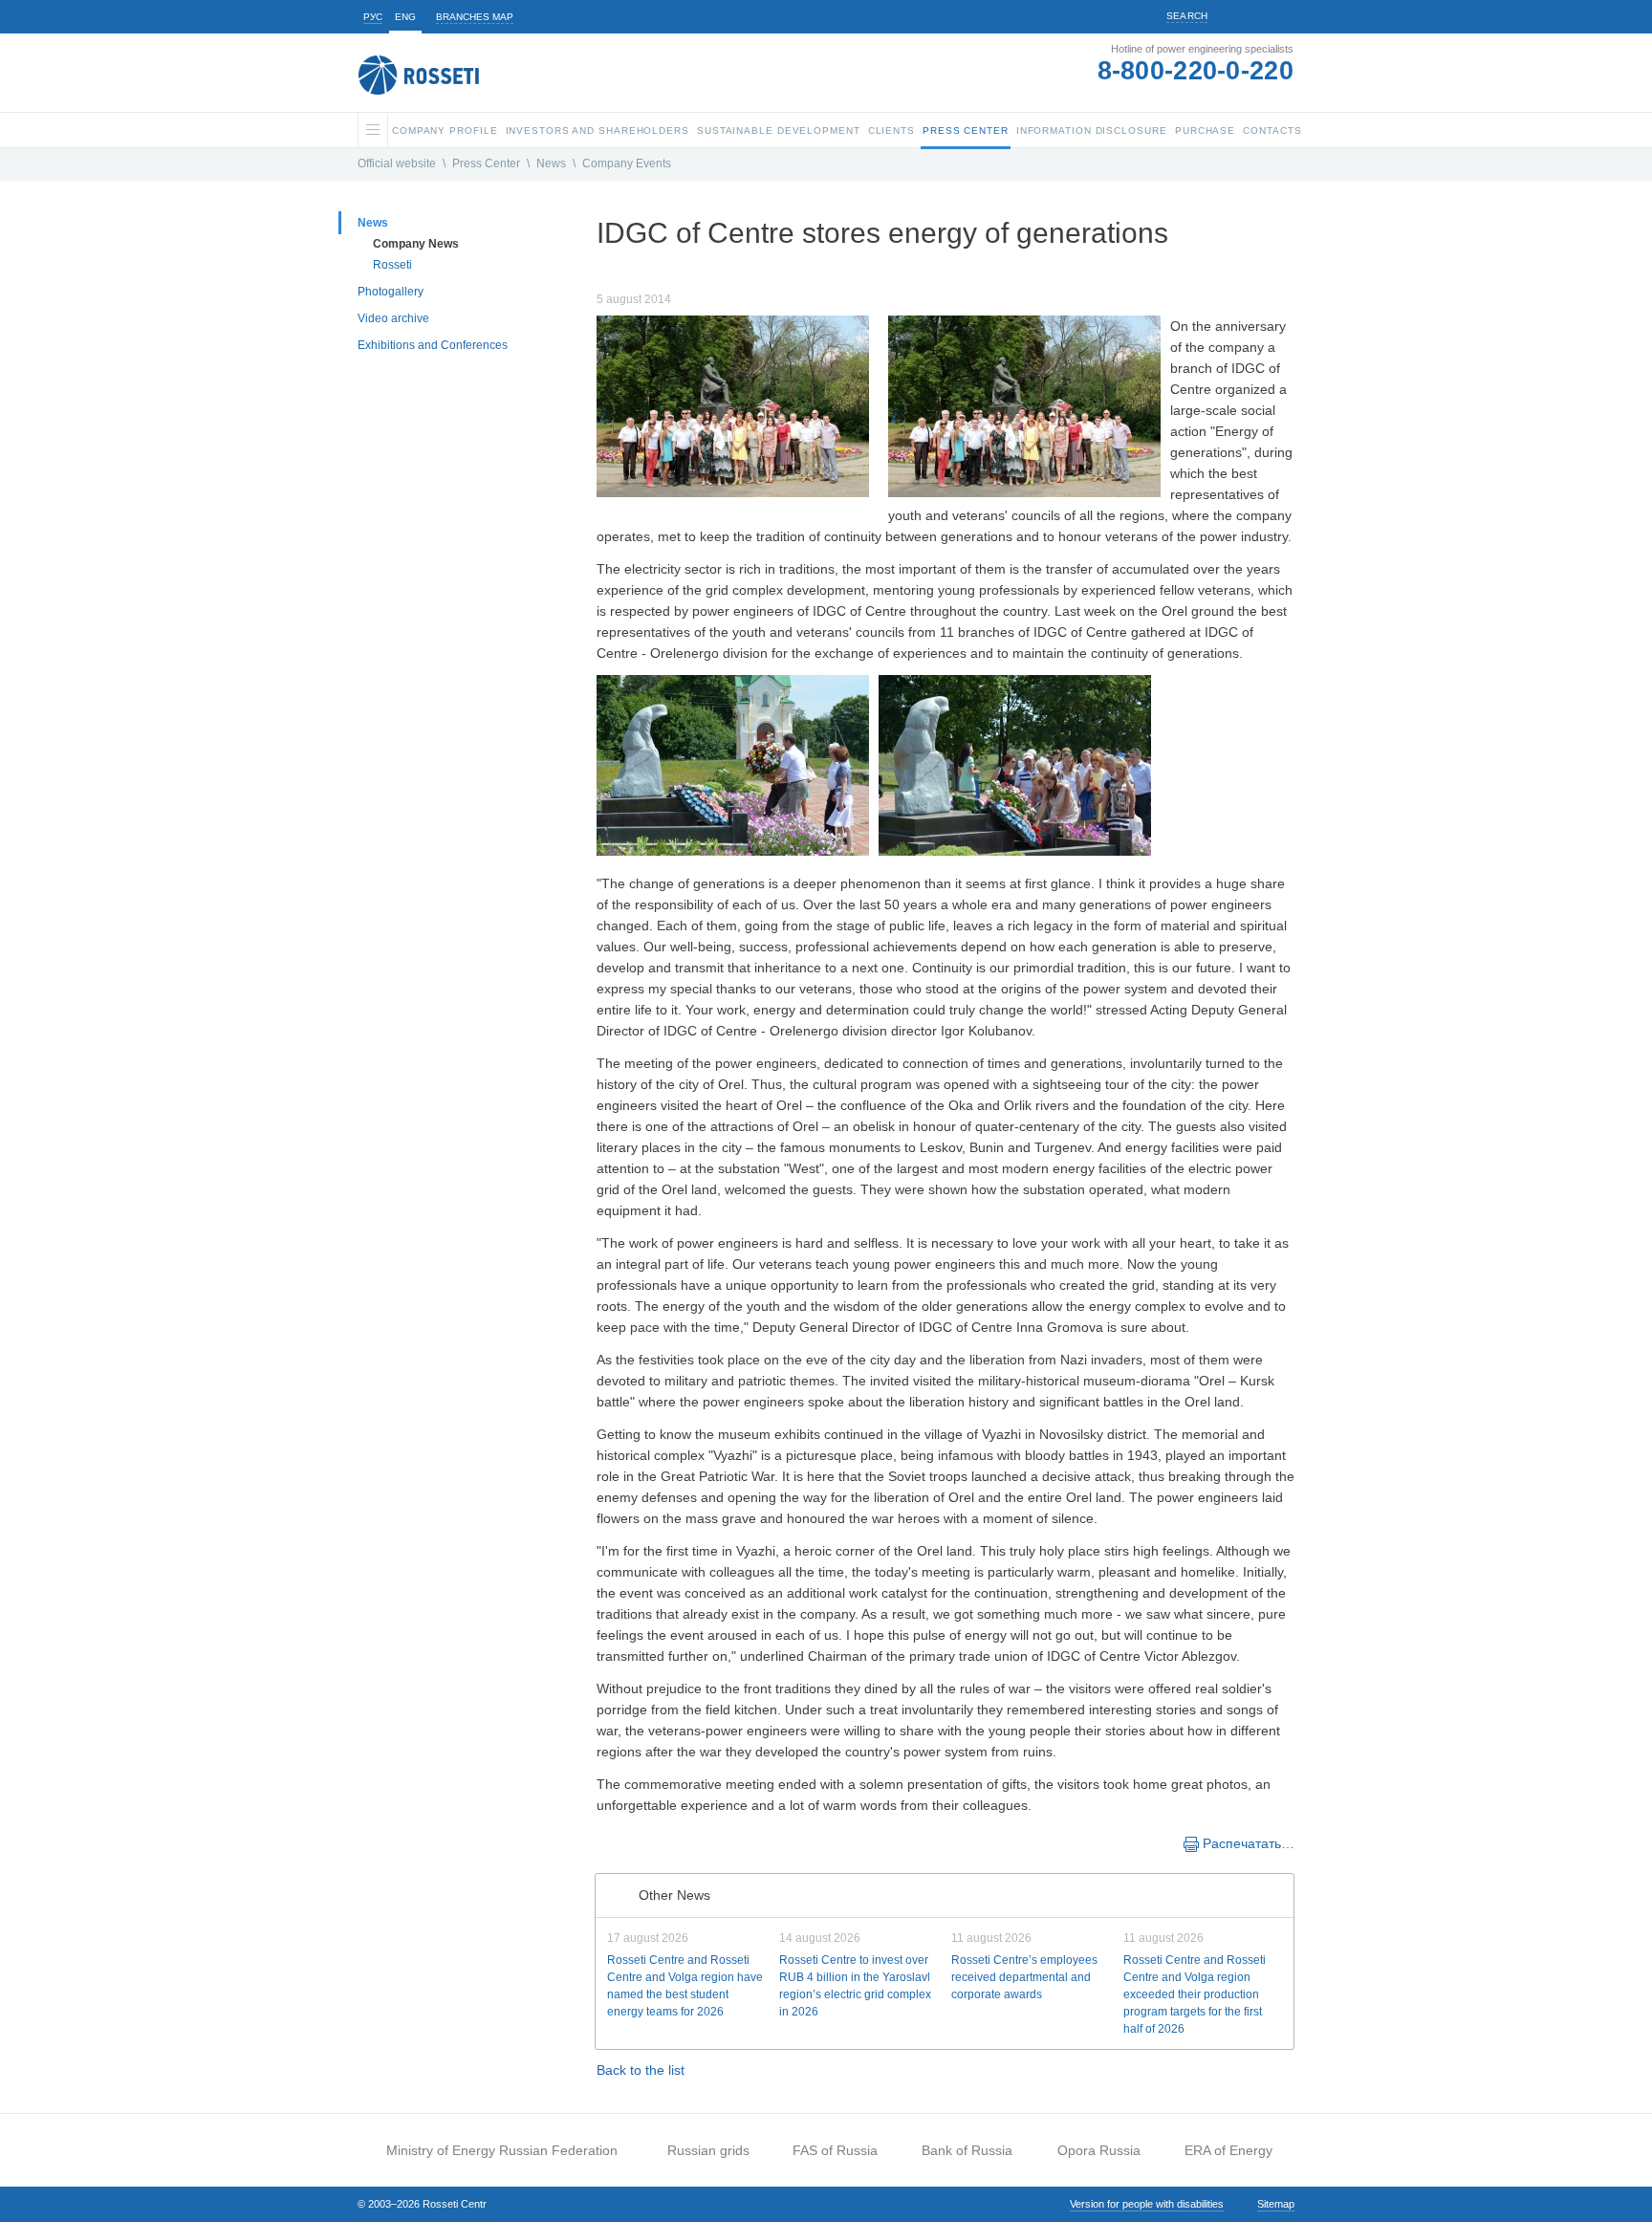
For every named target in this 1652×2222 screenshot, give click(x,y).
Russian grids (708, 2150)
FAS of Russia (835, 2150)
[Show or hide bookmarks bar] (606, 1842)
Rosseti (392, 265)
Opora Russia (1099, 2150)
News (551, 163)
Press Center (486, 163)
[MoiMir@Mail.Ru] (665, 1842)
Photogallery (391, 292)
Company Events (627, 163)
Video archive (393, 318)
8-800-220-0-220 (1196, 71)
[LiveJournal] (646, 1842)
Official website (397, 163)
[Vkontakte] (627, 1842)
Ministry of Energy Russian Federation (502, 2150)
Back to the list (641, 2070)
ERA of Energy (1228, 2150)
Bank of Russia (967, 2150)
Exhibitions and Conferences (433, 345)
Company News (416, 244)
